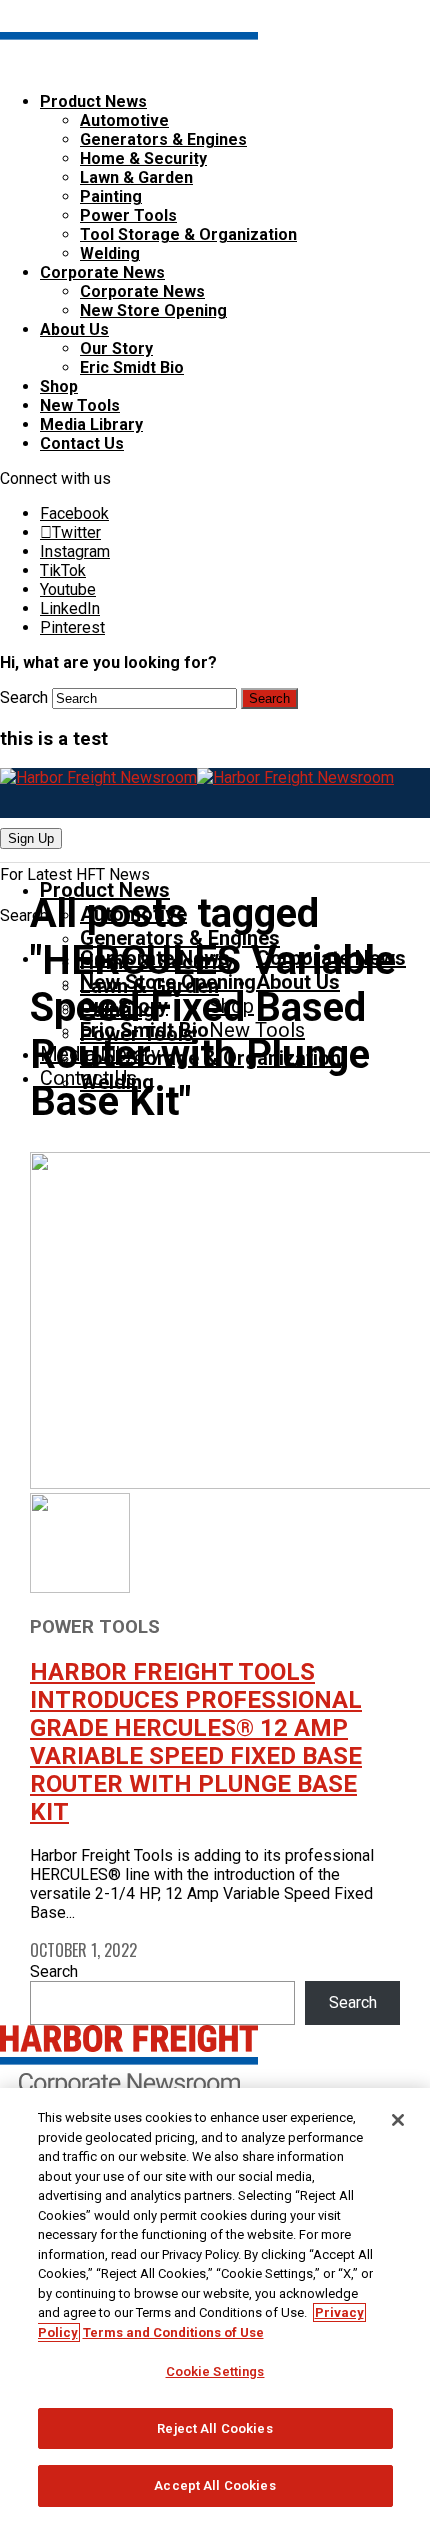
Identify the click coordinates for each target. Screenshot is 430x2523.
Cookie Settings (215, 2371)
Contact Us (82, 443)
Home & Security (143, 158)
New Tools (80, 405)
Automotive (124, 120)
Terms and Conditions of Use (173, 2332)
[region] (215, 2305)
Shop (59, 386)
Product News (93, 101)
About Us (74, 329)
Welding (110, 253)
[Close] (398, 2120)
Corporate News (102, 272)
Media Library (91, 424)
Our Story (116, 348)
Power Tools (128, 215)
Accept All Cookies (214, 2485)
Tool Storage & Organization (188, 234)
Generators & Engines (163, 139)
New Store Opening (153, 310)
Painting (111, 196)
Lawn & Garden (136, 177)
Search (24, 697)
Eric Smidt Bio (132, 367)
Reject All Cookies (214, 2428)
